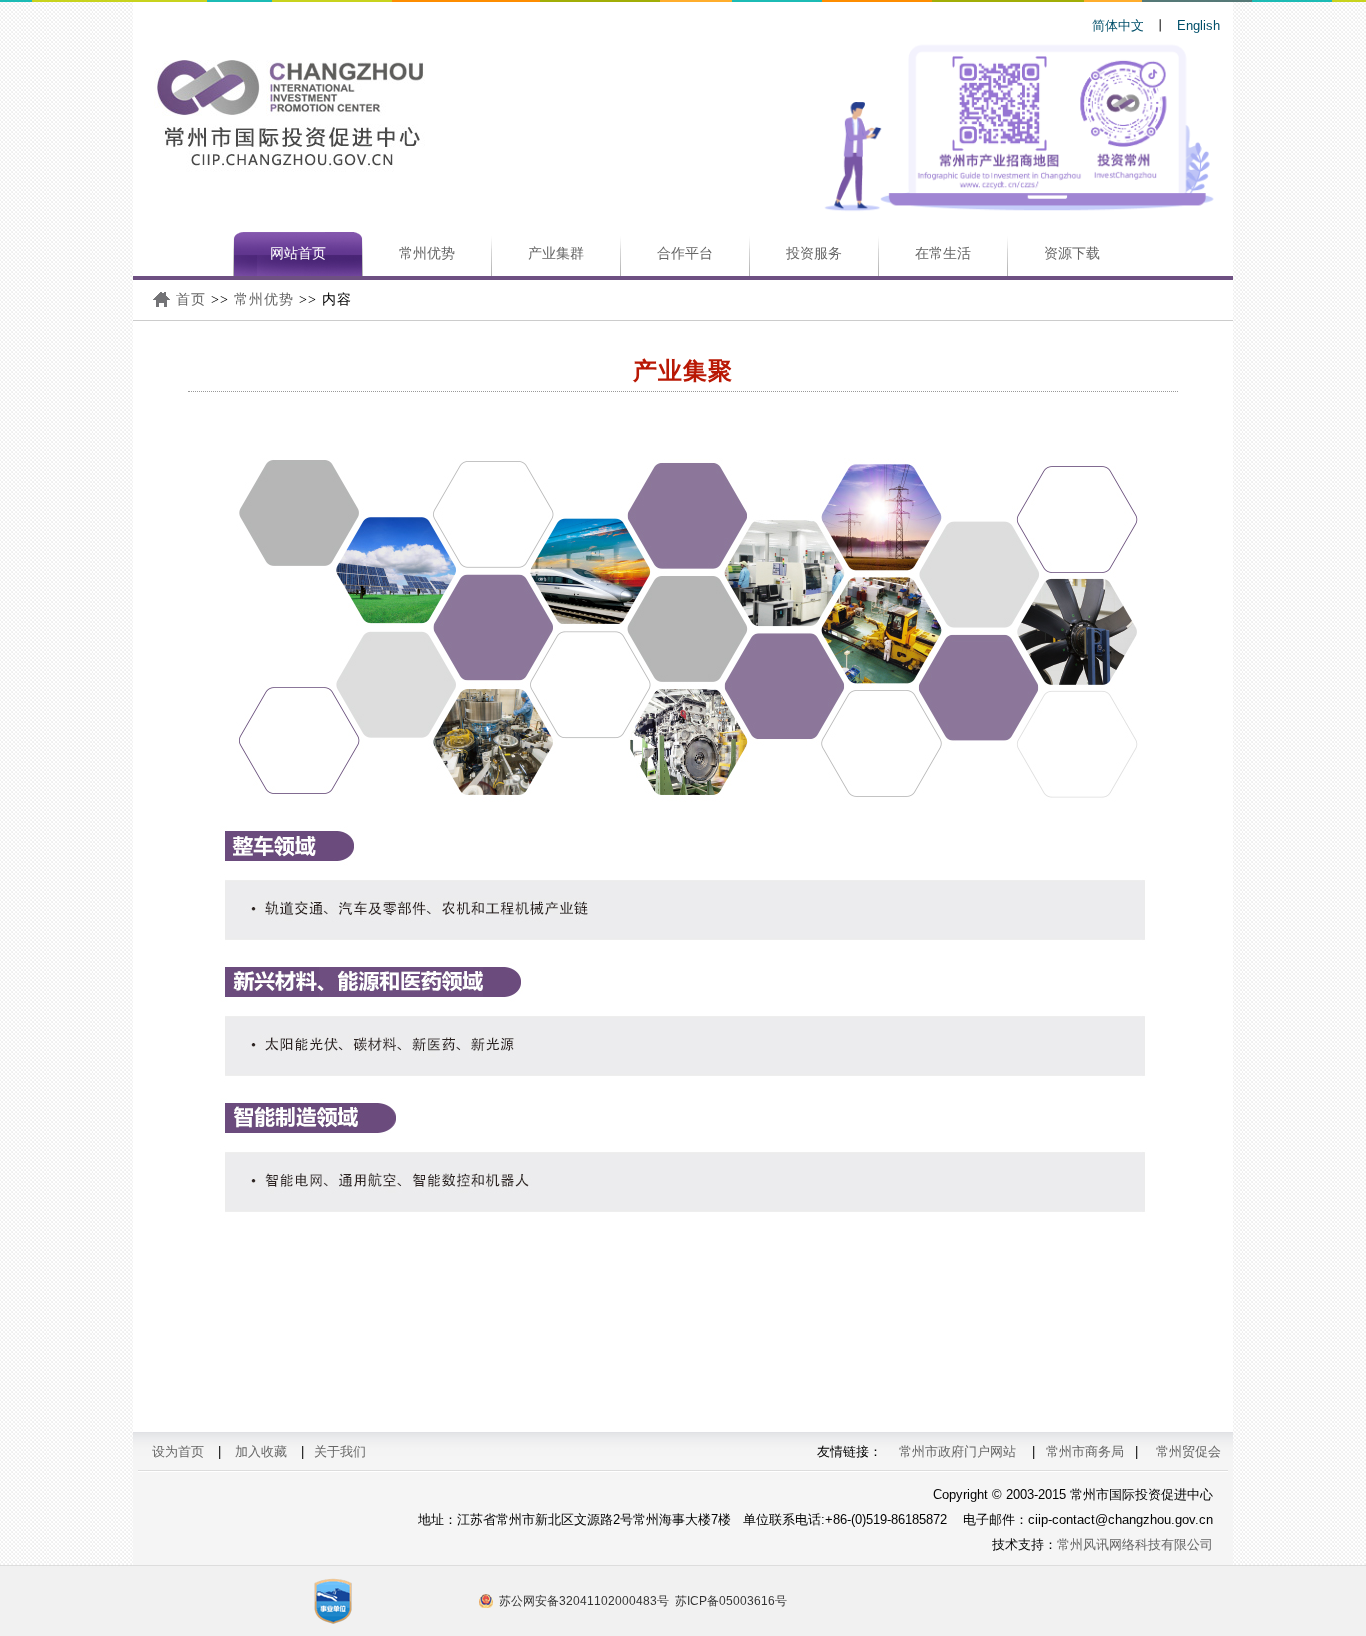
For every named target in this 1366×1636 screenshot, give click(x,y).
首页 (191, 299)
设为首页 (178, 1451)
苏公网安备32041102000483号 (584, 1601)
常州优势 (264, 299)
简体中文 (1118, 25)
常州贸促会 (1188, 1451)
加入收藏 (261, 1451)
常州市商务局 (1085, 1451)
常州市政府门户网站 (957, 1451)
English (1198, 25)
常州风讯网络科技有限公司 (1135, 1544)
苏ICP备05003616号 (731, 1601)
